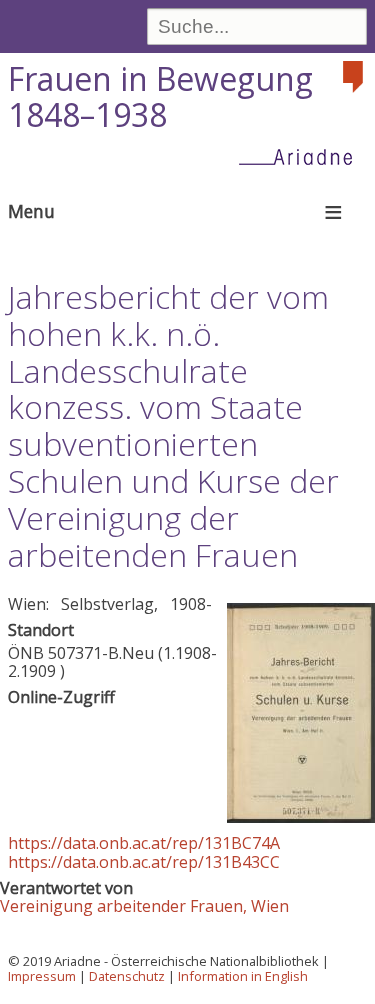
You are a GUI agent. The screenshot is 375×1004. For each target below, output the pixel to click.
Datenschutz (127, 976)
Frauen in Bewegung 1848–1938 (160, 97)
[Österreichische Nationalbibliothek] (355, 77)
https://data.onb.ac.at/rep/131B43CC (144, 862)
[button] (301, 817)
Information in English (243, 976)
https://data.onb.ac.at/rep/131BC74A (144, 843)
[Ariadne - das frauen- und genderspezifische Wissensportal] (302, 156)
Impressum (42, 976)
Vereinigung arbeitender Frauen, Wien (144, 906)
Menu (31, 211)
